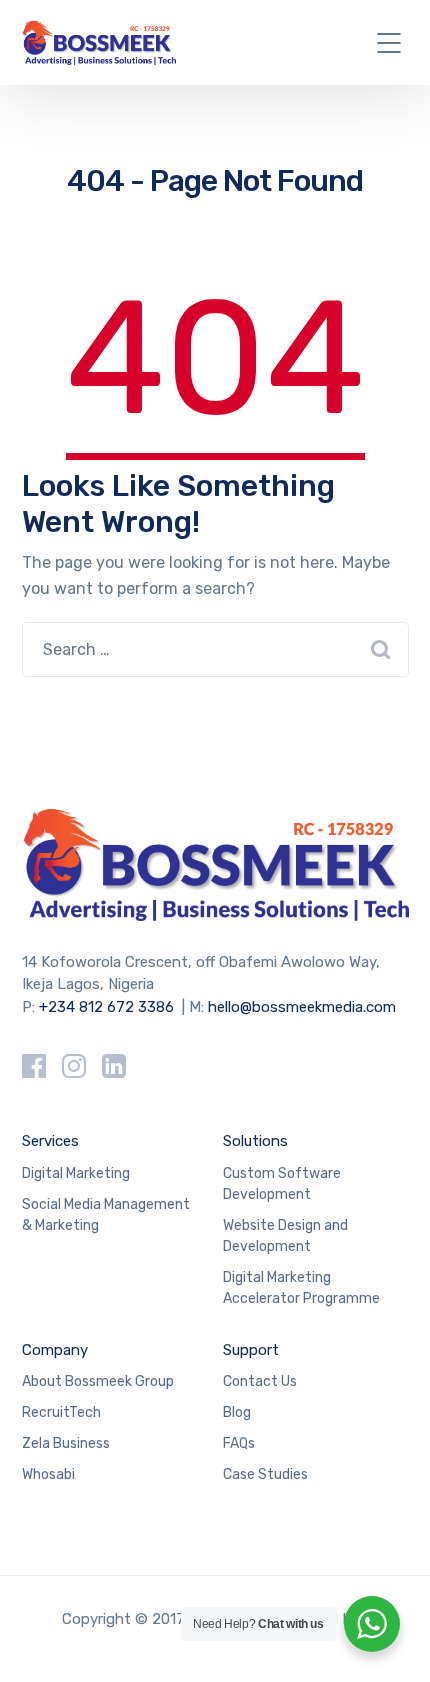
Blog (237, 1412)
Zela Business (66, 1443)
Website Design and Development (285, 1236)
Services (50, 1141)
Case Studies (265, 1474)
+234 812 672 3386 (106, 1007)
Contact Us (260, 1381)
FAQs (239, 1443)
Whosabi (48, 1474)
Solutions (255, 1141)
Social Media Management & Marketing (106, 1215)
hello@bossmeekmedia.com (302, 1007)
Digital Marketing (76, 1173)
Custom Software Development (282, 1184)
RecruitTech (61, 1412)
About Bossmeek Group (98, 1381)
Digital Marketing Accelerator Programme (301, 1288)
